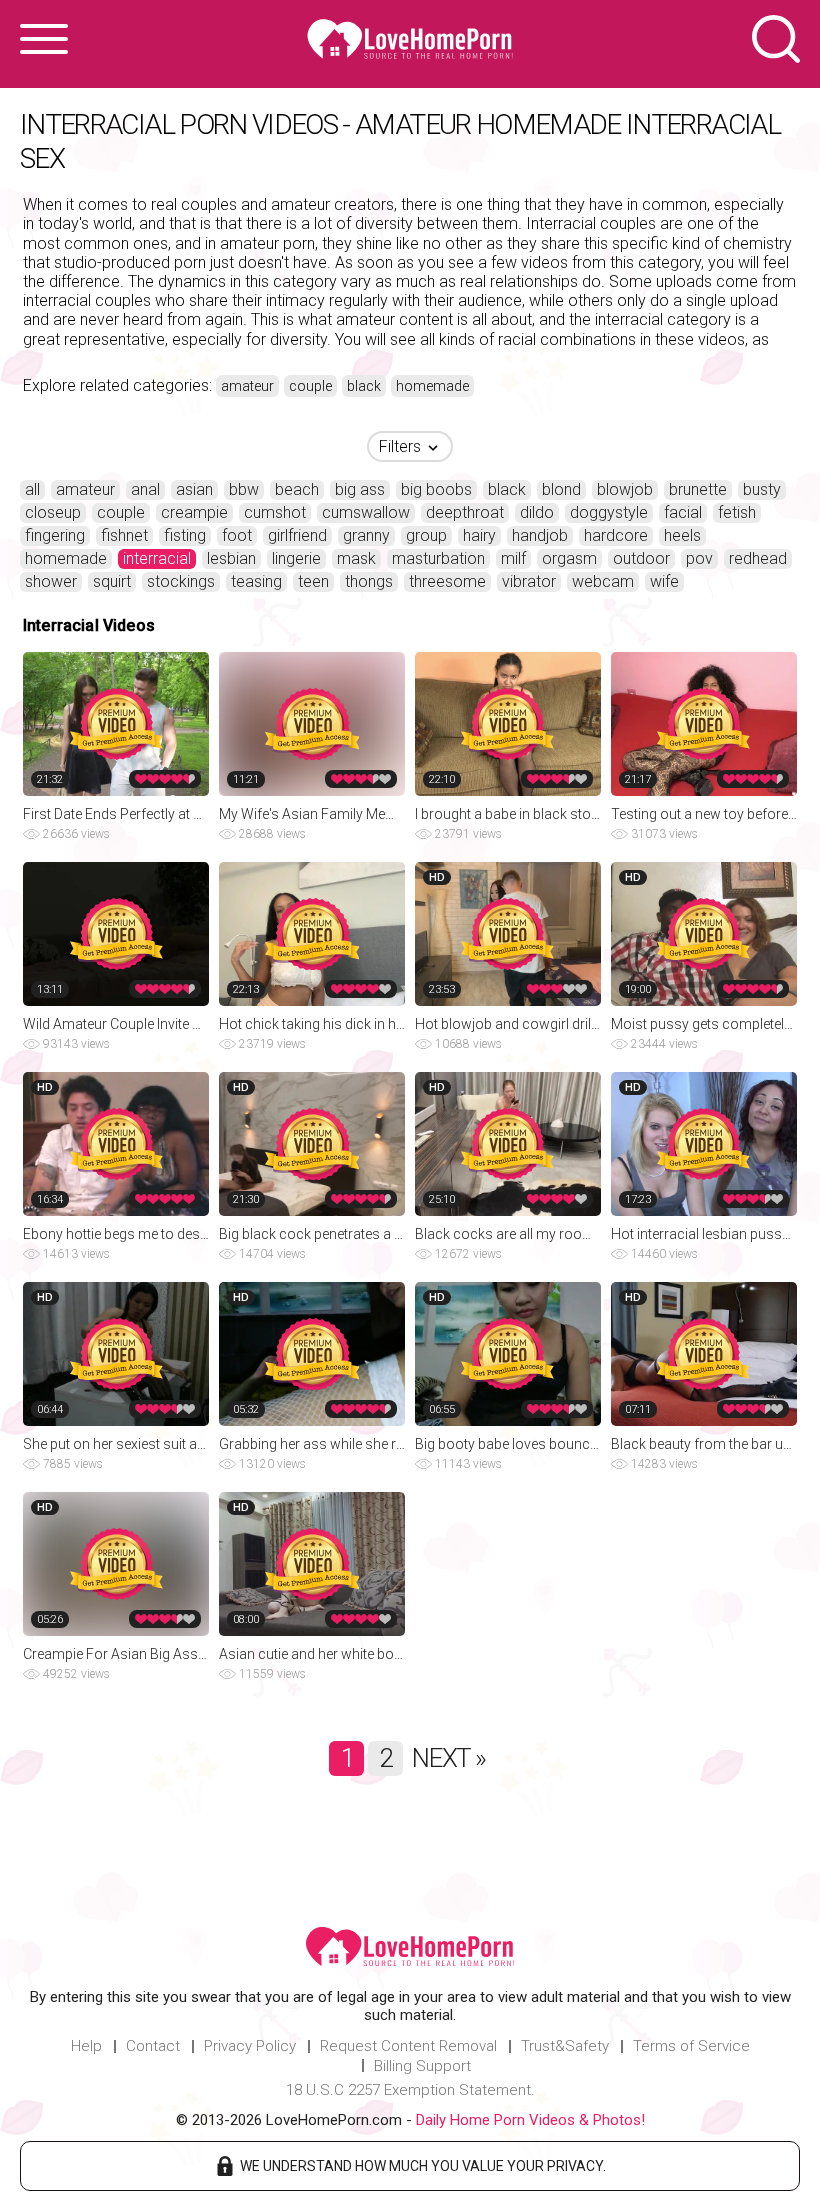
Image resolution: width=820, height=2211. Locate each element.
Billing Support (422, 2066)
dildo (537, 512)
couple (310, 386)
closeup (53, 512)
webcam (603, 581)
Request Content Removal (408, 2046)
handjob (540, 535)
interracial (157, 558)
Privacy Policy (250, 2046)
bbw (244, 489)
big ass (360, 489)
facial (683, 512)
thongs (369, 581)
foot (237, 535)
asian (194, 489)
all (32, 489)
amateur (247, 386)
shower (51, 581)
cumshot (275, 512)
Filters (402, 446)
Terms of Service (691, 2046)
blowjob (625, 489)
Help (86, 2046)
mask (356, 558)
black (364, 386)
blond (561, 489)
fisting (185, 535)
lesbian (231, 558)
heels (682, 535)
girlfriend (297, 535)
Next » (448, 1758)
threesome (447, 581)
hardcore (616, 535)
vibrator (529, 581)
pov (699, 558)
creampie (194, 512)
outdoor (641, 558)
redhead (758, 558)
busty (762, 489)
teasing (256, 581)
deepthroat (465, 512)
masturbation (438, 558)
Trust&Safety (565, 2046)
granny (366, 535)
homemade (432, 386)
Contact (153, 2046)
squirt (112, 581)
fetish (737, 512)
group (426, 535)
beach (297, 489)
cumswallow (366, 512)
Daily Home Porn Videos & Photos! (530, 2120)
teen (313, 581)
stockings (181, 581)
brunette (698, 489)
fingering (55, 535)
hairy (479, 535)
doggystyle (609, 512)
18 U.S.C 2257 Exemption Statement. (410, 2090)
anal (145, 489)
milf (513, 558)
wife (664, 581)
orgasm (569, 558)
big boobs (436, 489)
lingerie (296, 558)
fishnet (124, 535)
